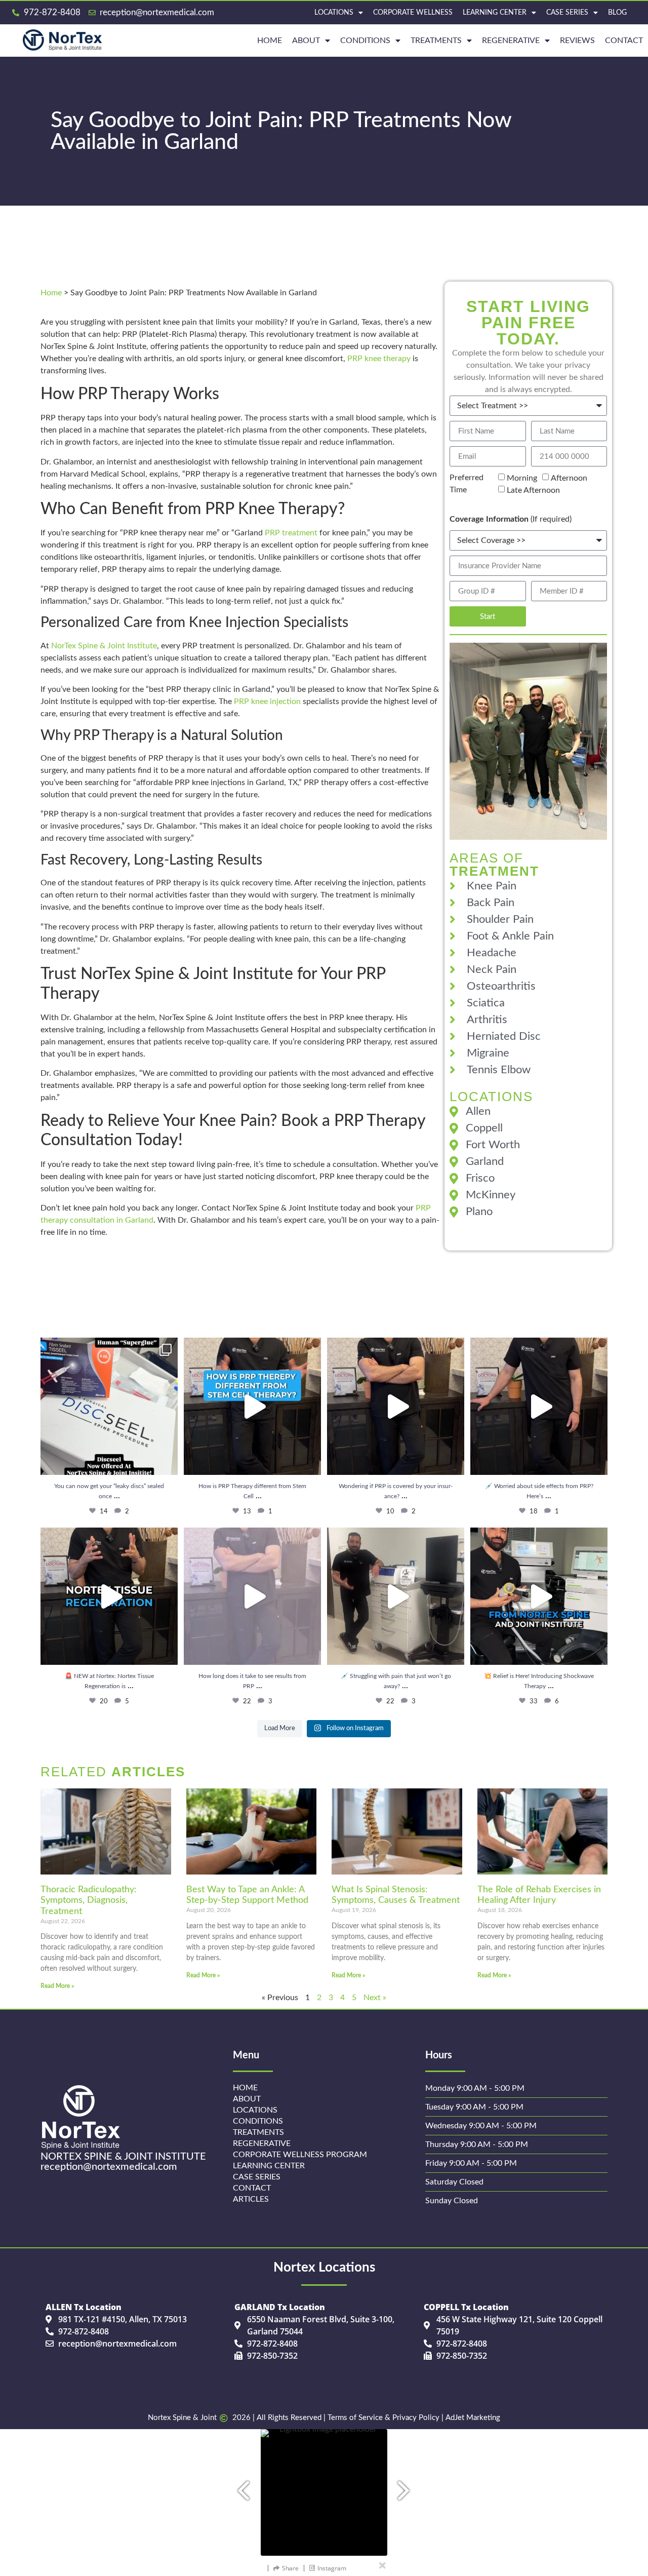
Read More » (57, 1986)
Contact (624, 41)
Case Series (567, 13)
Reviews (577, 41)
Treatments (436, 41)
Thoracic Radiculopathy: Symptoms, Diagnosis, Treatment (89, 1901)
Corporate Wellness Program (300, 2155)
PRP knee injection (267, 701)
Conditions (365, 41)
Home (51, 293)
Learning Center (495, 13)
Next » (375, 1998)
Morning (522, 478)
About (306, 41)
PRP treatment (291, 533)
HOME (270, 41)
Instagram (332, 2568)
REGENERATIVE (511, 41)
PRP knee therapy (379, 359)
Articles (251, 2199)
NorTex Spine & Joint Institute (104, 646)
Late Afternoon (533, 490)
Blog (617, 13)
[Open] (109, 1406)
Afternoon (569, 478)
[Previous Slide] (238, 2486)
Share (290, 2568)
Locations (334, 13)
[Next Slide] (410, 2486)
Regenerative (262, 2143)
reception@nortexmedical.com (109, 2167)
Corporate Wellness (413, 13)
